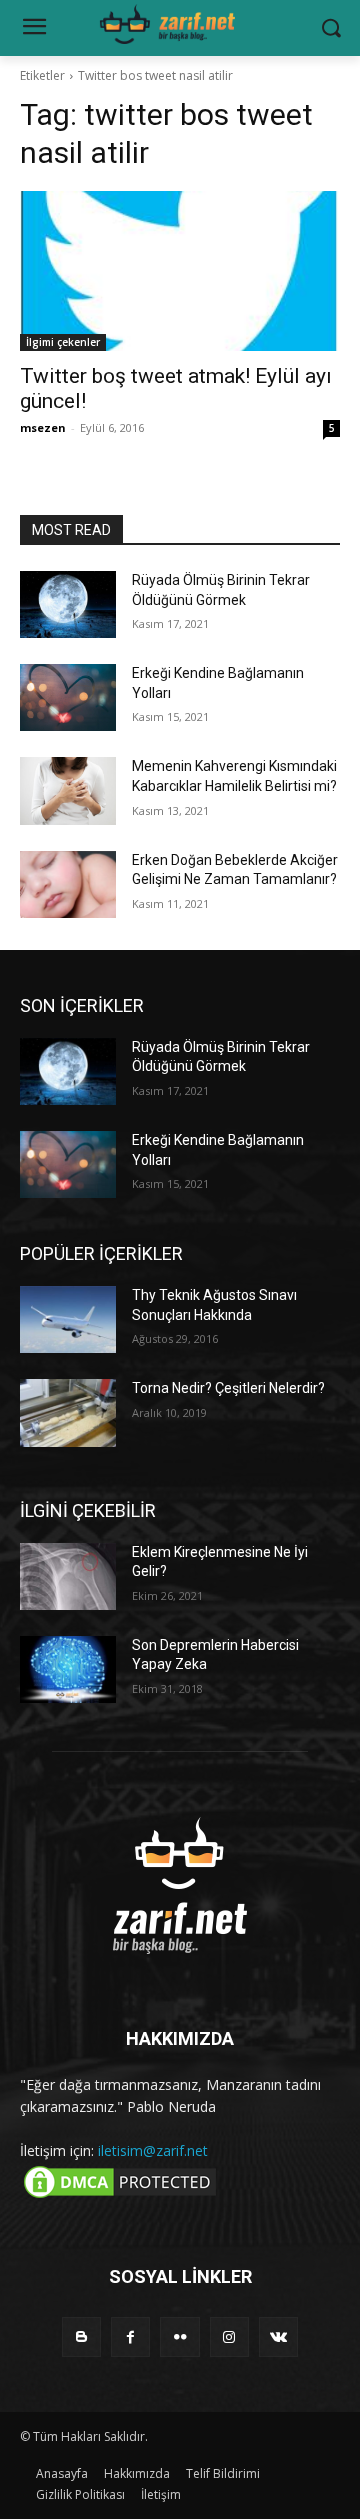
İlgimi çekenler (63, 342)
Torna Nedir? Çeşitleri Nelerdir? (228, 1388)
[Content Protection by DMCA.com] (120, 2196)
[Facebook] (130, 2336)
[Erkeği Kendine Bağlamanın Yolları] (68, 697)
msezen (43, 427)
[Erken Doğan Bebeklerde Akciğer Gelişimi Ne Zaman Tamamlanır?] (68, 884)
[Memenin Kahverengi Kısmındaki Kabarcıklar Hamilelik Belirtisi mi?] (68, 790)
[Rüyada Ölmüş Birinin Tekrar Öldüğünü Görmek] (68, 604)
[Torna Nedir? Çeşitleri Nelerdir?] (68, 1412)
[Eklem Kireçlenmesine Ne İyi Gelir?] (68, 1576)
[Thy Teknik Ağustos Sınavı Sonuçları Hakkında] (68, 1319)
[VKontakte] (278, 2336)
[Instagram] (229, 2336)
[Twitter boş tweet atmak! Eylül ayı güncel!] (180, 271)
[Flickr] (179, 2336)
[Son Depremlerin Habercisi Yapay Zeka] (68, 1669)
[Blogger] (81, 2336)
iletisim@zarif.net (153, 2150)
